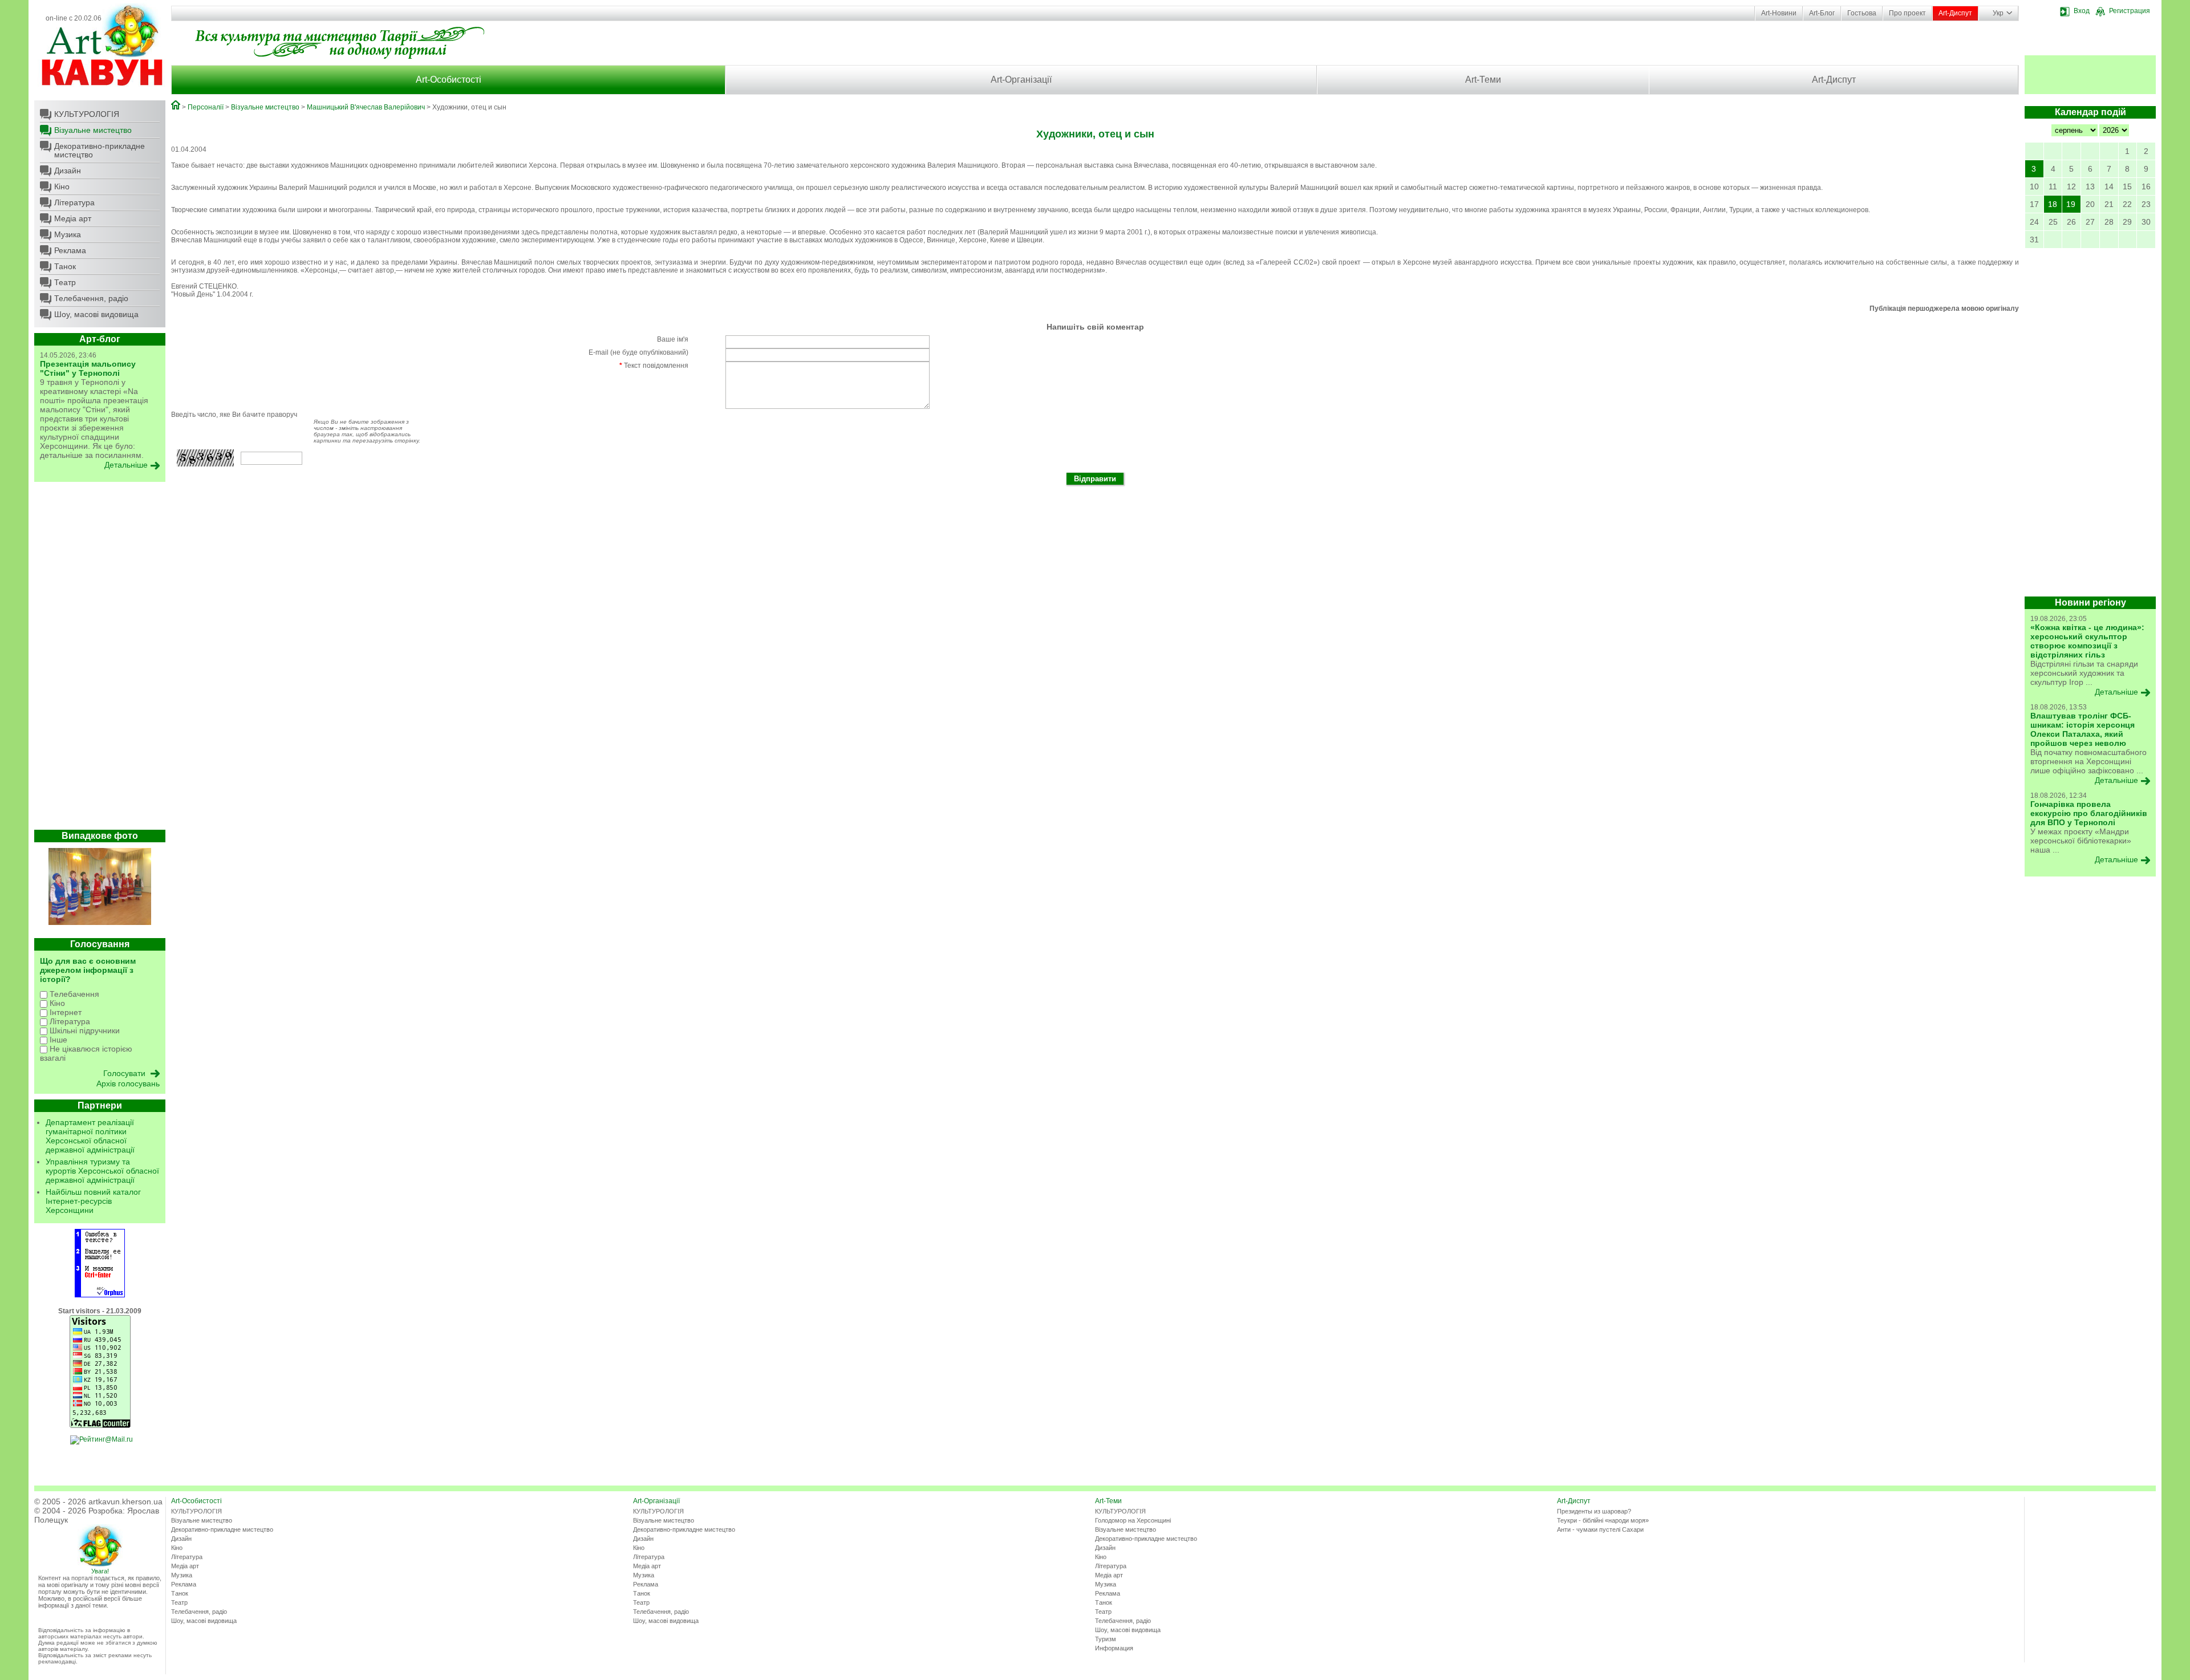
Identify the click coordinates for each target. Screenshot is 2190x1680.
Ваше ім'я (673, 339)
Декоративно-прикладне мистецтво (100, 150)
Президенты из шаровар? (1594, 1511)
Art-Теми (1483, 80)
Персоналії (206, 107)
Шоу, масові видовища (96, 314)
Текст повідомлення (654, 366)
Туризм (1106, 1639)
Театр (65, 282)
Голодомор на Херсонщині (1133, 1520)
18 (2053, 204)
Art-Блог (1822, 13)
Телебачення (73, 994)
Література (74, 202)
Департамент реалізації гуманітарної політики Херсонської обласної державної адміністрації (90, 1136)
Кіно (62, 186)
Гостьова (1862, 13)
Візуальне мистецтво (93, 130)
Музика (68, 234)
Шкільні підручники (84, 1030)
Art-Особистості (449, 80)
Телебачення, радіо (91, 298)
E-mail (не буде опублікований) (638, 352)
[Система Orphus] (100, 1295)
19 (2071, 204)
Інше (57, 1040)
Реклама (70, 250)
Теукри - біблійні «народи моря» (1603, 1520)
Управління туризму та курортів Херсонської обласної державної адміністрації (102, 1171)
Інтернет (64, 1012)
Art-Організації (1021, 80)
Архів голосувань (128, 1084)
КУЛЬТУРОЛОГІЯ (87, 114)
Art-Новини (1779, 13)
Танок (65, 266)
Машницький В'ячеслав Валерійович (366, 107)
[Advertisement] (100, 659)
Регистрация (2130, 11)
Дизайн (68, 171)
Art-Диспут (1955, 13)
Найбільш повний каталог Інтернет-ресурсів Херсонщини (93, 1201)
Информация (1114, 1648)
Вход (2082, 11)
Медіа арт (73, 218)
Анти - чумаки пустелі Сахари (1600, 1529)
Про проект (1907, 13)
